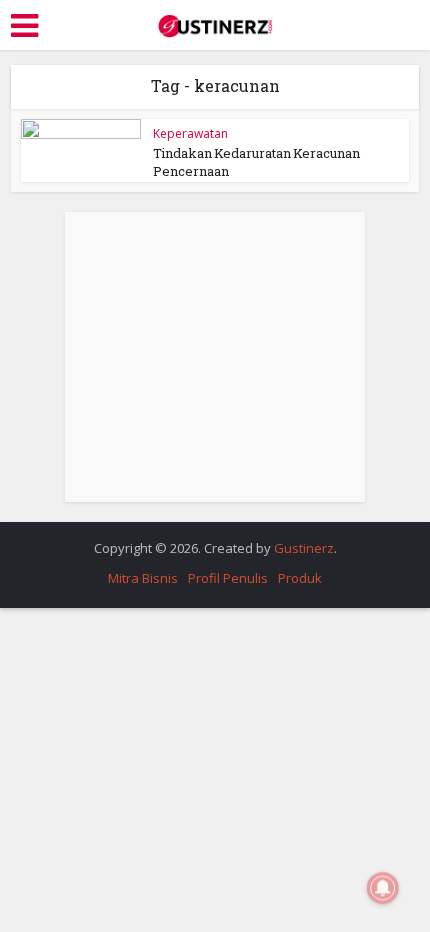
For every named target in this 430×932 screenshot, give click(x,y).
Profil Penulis (228, 578)
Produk (300, 578)
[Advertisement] (215, 357)
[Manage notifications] (383, 888)
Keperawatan (190, 133)
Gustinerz (304, 548)
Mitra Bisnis (143, 578)
